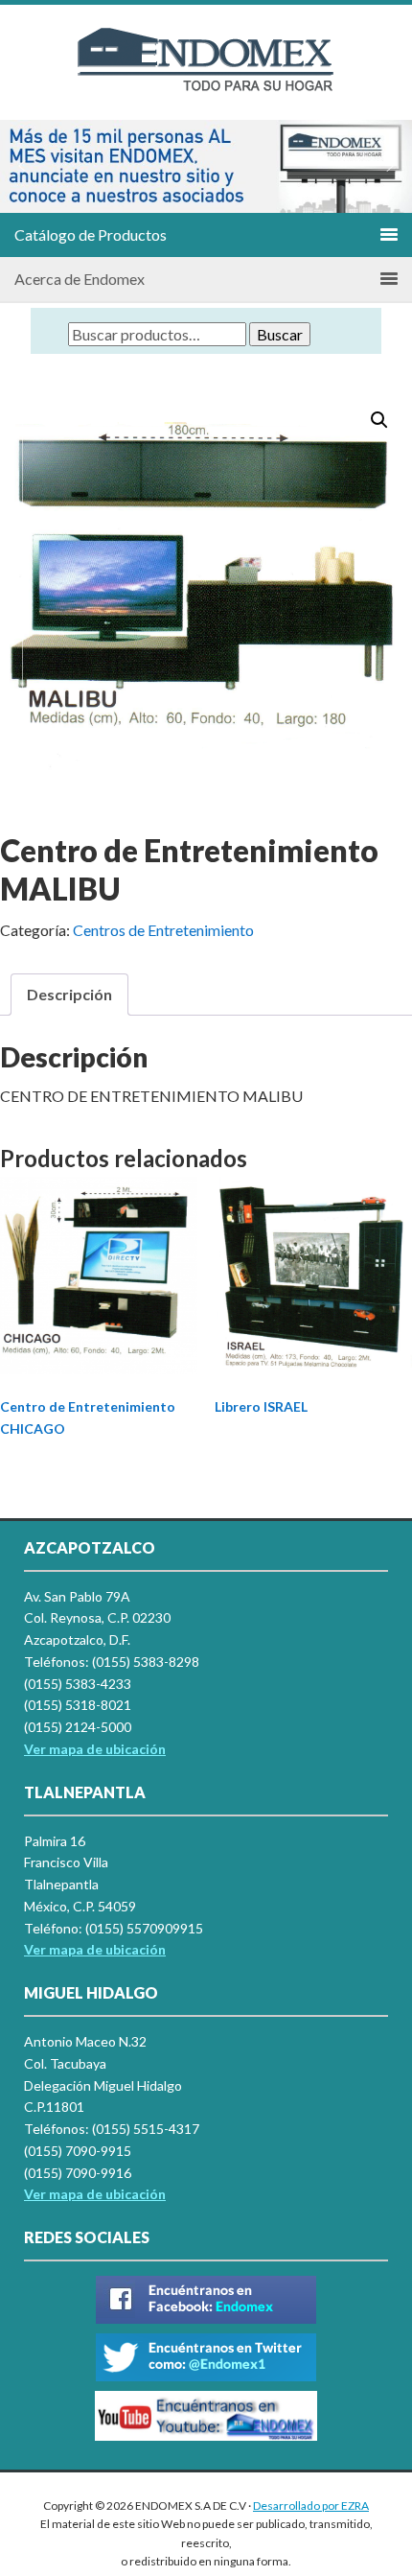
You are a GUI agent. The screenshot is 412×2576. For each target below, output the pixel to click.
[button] (22, 166)
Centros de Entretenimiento (163, 930)
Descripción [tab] (69, 994)
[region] (206, 166)
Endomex (206, 77)
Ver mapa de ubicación (95, 1949)
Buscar (280, 334)
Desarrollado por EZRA (311, 2506)
